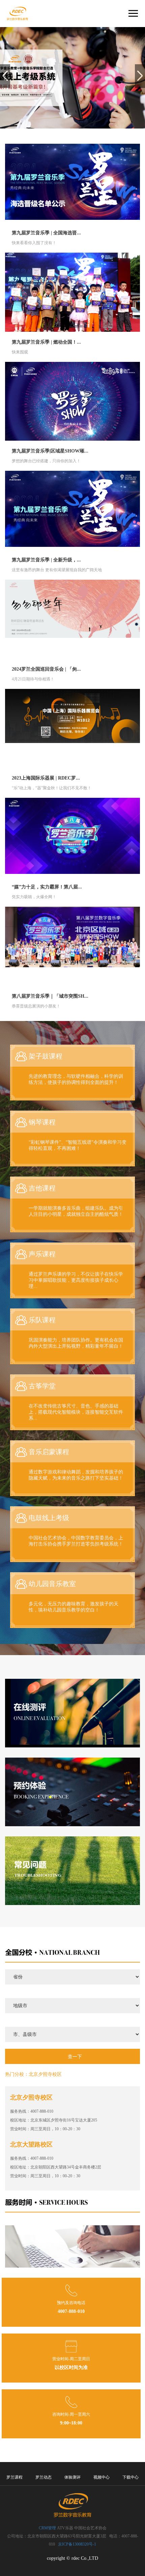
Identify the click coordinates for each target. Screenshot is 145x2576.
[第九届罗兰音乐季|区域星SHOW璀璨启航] (72, 401)
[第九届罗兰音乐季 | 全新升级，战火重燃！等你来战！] (72, 510)
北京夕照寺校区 (45, 2074)
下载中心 (130, 2477)
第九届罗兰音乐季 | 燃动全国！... (46, 342)
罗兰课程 (14, 2477)
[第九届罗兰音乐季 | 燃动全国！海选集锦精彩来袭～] (72, 292)
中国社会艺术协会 (90, 2528)
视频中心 (101, 2477)
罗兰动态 (43, 2477)
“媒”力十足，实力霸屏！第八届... (47, 887)
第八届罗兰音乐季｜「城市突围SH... (50, 996)
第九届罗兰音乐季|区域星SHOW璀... (50, 451)
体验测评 (72, 2477)
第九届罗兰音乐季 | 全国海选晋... (46, 233)
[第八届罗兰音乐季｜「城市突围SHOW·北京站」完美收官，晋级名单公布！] (72, 946)
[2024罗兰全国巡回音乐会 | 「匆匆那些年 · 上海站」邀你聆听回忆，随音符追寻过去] (72, 619)
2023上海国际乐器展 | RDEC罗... (46, 778)
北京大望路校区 (31, 2144)
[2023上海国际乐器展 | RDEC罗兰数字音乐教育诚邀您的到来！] (72, 728)
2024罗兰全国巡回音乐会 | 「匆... (46, 669)
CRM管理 (47, 2528)
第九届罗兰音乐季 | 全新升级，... (46, 560)
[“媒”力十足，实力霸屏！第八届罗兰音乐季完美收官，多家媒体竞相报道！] (72, 837)
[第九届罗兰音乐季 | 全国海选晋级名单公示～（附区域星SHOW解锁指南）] (72, 183)
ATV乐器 (65, 2528)
